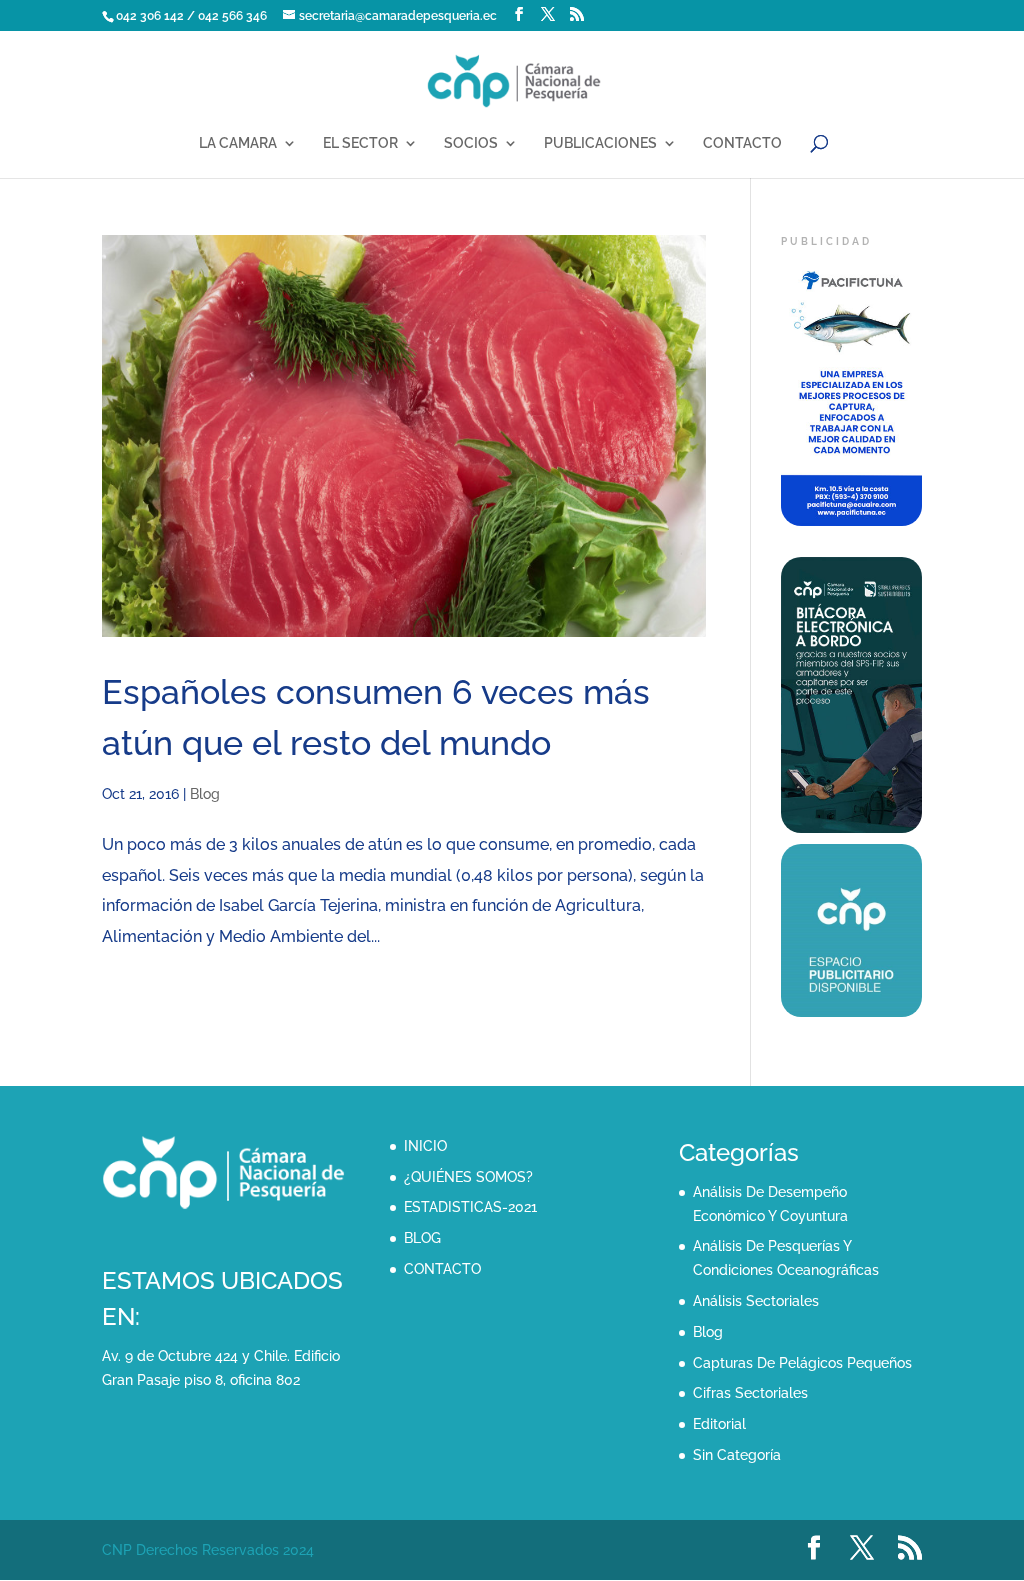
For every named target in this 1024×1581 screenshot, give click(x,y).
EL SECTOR (360, 143)
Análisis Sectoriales (756, 1301)
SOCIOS (471, 143)
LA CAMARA (238, 143)
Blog (205, 794)
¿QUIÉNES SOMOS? (468, 1177)
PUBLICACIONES (600, 143)
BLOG (422, 1238)
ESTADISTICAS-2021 (470, 1207)
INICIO (425, 1146)
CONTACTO (742, 143)
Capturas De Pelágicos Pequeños (802, 1363)
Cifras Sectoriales (750, 1393)
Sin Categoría (737, 1455)
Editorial (719, 1424)
